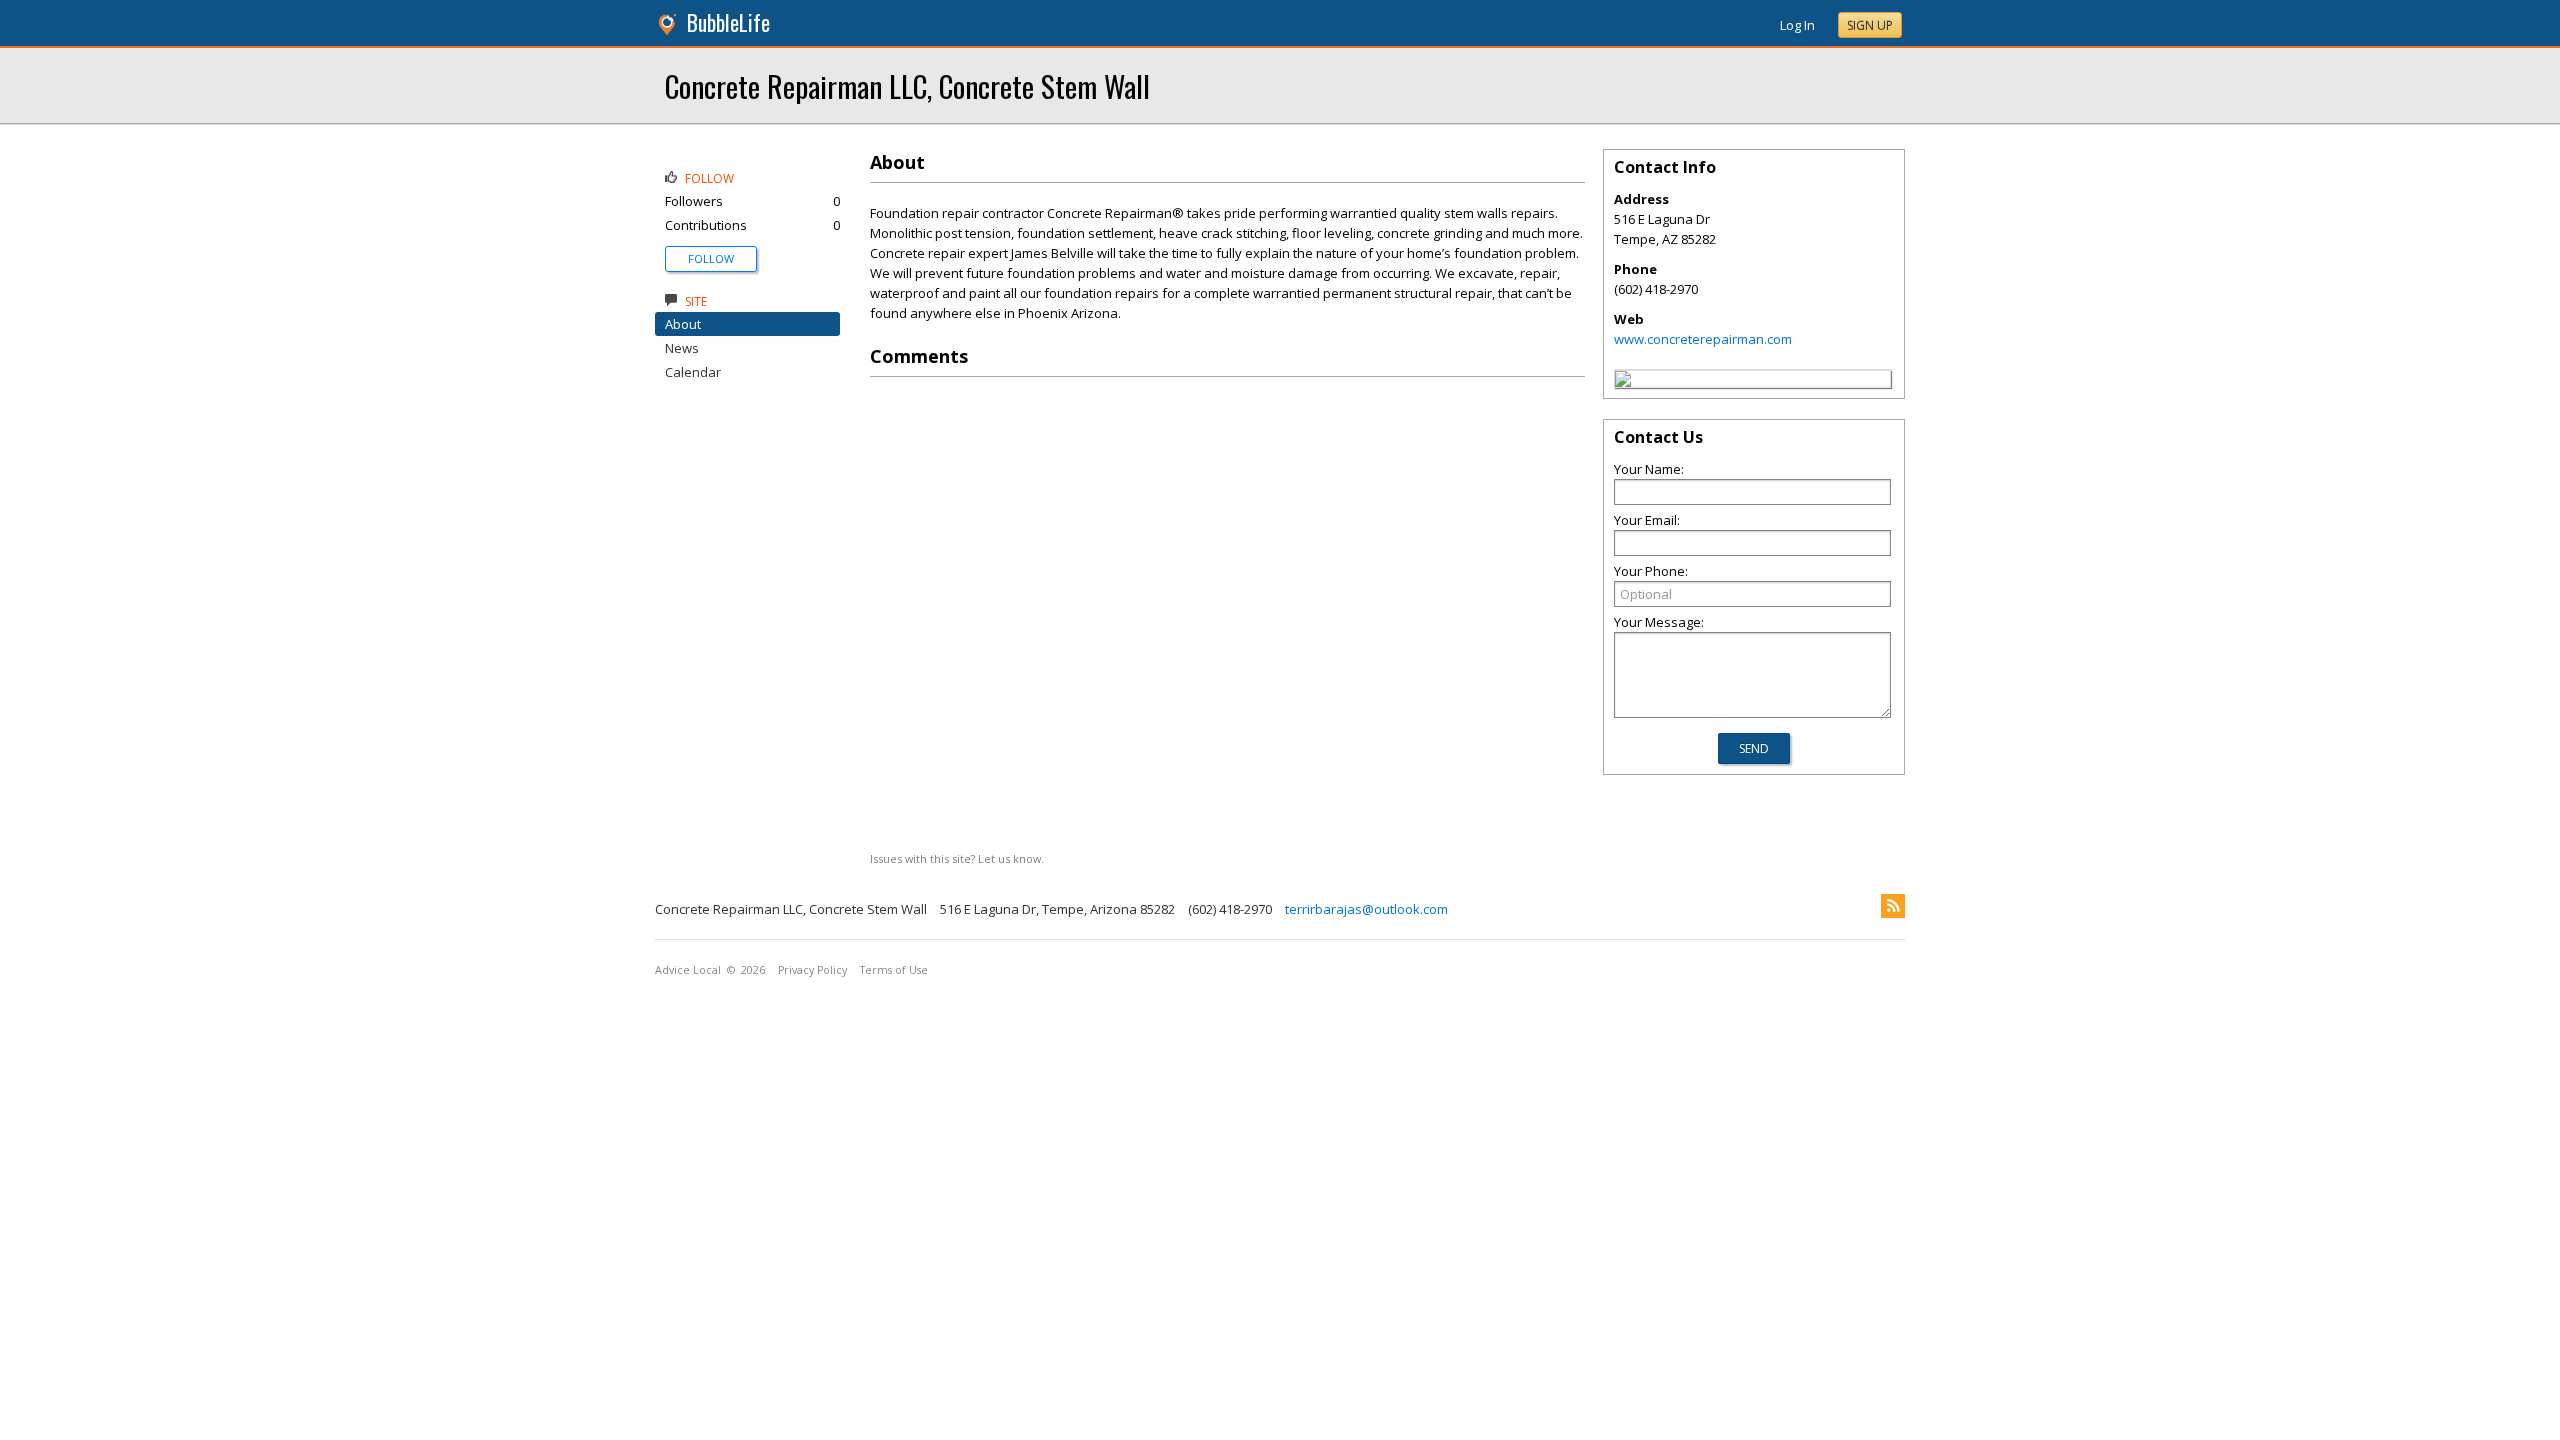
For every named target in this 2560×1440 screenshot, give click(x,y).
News (682, 348)
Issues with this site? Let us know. (957, 858)
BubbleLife (728, 22)
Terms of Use (894, 970)
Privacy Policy (812, 970)
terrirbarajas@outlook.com (1366, 909)
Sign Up (1870, 25)
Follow (711, 258)
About (683, 324)
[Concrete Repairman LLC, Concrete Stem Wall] (1623, 382)
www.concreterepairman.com (1703, 339)
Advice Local (688, 970)
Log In (1797, 25)
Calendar (693, 372)
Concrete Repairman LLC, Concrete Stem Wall (907, 85)
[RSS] (1893, 906)
